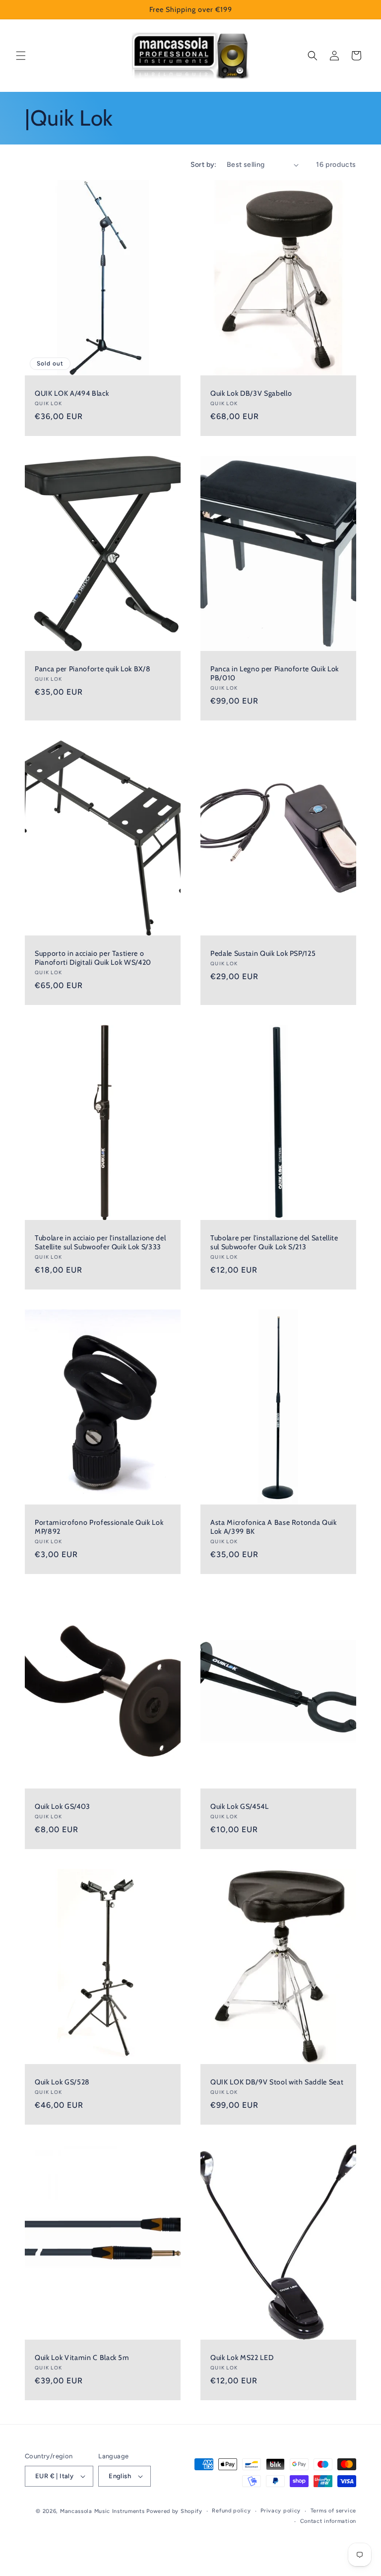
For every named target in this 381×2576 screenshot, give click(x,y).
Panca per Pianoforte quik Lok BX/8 (93, 668)
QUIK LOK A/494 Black (72, 393)
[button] (21, 56)
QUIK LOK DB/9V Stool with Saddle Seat (277, 2082)
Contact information (328, 2521)
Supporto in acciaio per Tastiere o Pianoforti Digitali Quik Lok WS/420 (93, 957)
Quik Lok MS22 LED (242, 2357)
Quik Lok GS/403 (63, 1806)
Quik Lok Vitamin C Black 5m (82, 2357)
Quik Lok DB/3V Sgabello (251, 393)
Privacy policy (281, 2511)
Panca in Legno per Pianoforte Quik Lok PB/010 (275, 673)
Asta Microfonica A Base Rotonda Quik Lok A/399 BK (274, 1526)
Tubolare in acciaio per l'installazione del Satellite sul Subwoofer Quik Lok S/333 (100, 1242)
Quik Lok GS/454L (240, 1806)
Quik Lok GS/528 (62, 2082)
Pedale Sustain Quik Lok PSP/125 (263, 953)
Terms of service (333, 2511)
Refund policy (231, 2511)
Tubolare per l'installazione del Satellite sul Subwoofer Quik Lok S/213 (274, 1242)
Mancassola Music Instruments (102, 2511)
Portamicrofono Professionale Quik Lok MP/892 (99, 1526)
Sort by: (204, 165)
